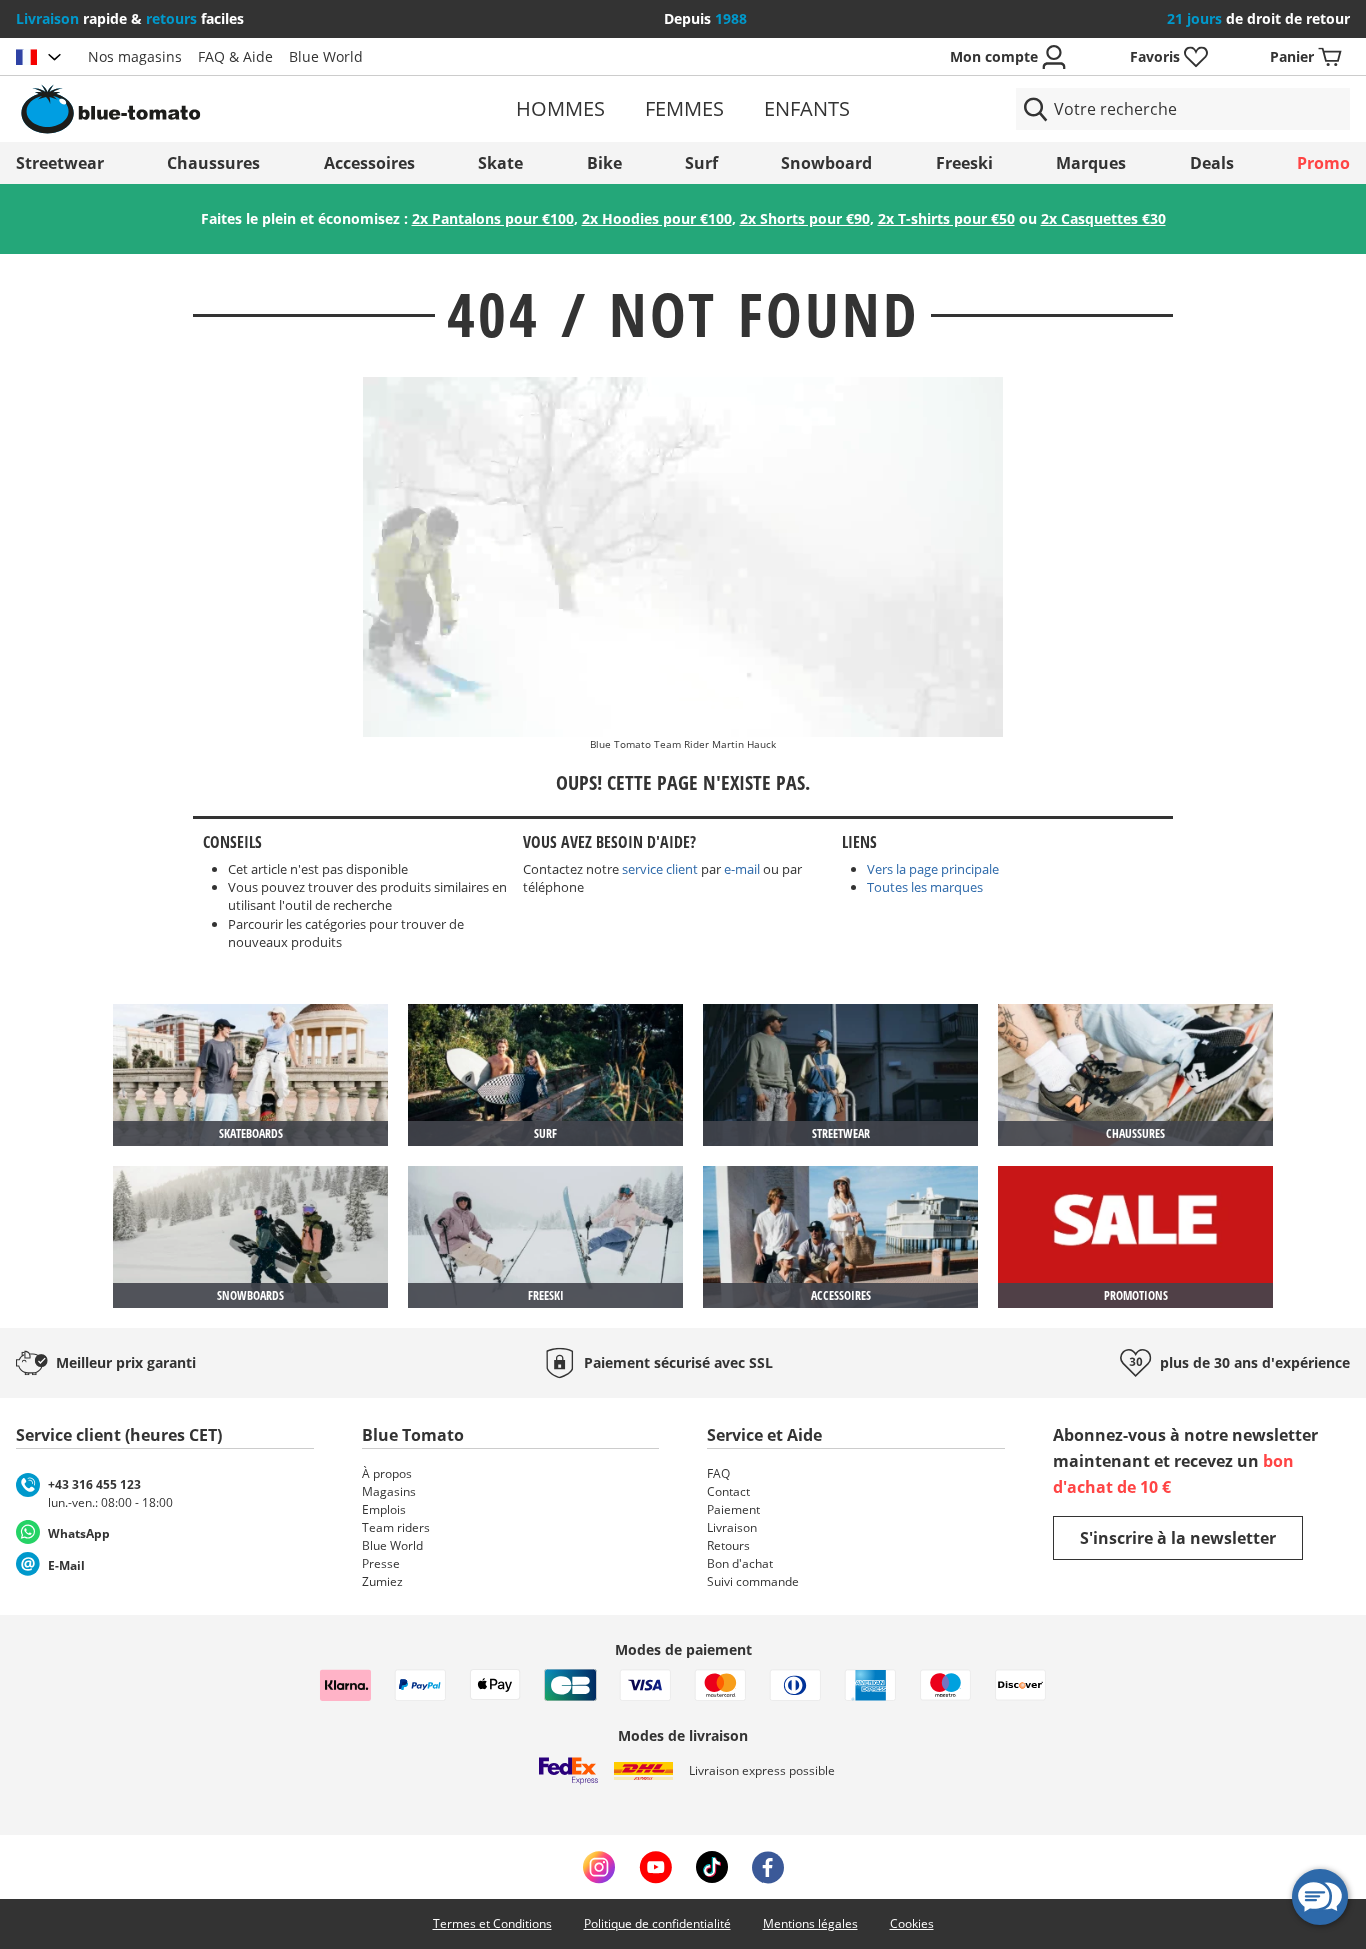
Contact (728, 1491)
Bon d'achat (740, 1563)
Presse (381, 1563)
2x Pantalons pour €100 (493, 218)
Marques (1091, 163)
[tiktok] (712, 1867)
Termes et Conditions (492, 1923)
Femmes (684, 108)
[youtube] (655, 1867)
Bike (604, 163)
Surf (701, 163)
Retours (728, 1545)
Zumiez (382, 1581)
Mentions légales (810, 1923)
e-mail (742, 869)
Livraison (732, 1527)
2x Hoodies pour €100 (657, 218)
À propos (387, 1473)
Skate (500, 163)
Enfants (807, 108)
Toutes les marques (925, 887)
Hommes (560, 108)
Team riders (396, 1527)
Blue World (326, 56)
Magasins (389, 1491)
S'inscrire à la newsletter (1178, 1538)
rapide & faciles (130, 18)
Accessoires (369, 163)
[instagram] (599, 1867)
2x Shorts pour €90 (805, 218)
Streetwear (60, 163)
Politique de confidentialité (657, 1923)
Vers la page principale (933, 869)
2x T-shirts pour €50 (946, 218)
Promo (1323, 163)
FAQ (718, 1473)
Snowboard (826, 163)
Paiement (733, 1509)
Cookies (912, 1923)
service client (660, 869)
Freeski (964, 163)
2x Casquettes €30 (1103, 218)
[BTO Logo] (233, 109)
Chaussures (213, 163)
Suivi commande (753, 1581)
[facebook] (768, 1867)
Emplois (384, 1509)
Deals (1212, 163)
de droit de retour (1258, 18)
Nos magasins (135, 56)
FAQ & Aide (235, 56)
